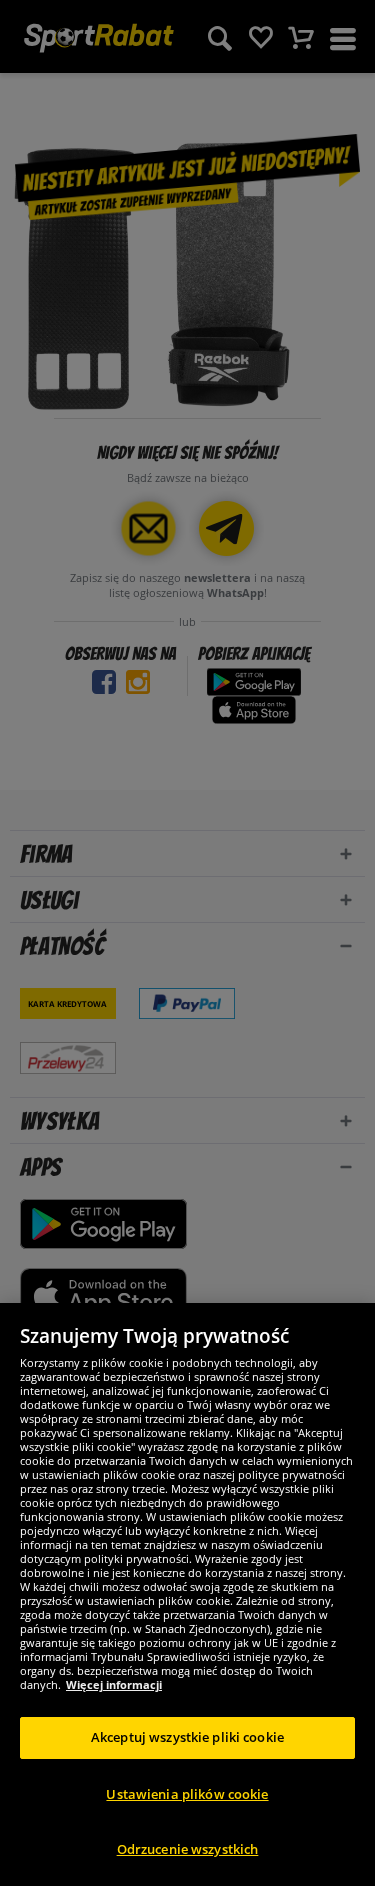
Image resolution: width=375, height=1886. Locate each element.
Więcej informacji (114, 1684)
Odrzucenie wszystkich (188, 1849)
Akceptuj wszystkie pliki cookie (187, 1737)
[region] (187, 1594)
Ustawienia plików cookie (187, 1794)
